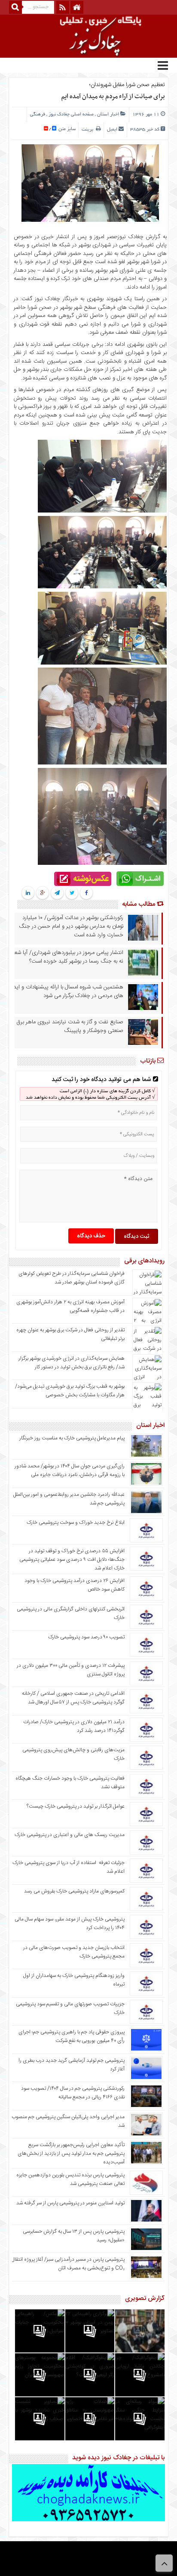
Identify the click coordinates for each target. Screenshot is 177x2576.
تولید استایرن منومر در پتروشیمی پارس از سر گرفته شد (70, 2203)
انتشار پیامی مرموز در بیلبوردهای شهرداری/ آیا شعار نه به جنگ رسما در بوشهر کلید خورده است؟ (67, 957)
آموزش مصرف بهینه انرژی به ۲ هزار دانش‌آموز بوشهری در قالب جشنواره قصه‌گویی (70, 1306)
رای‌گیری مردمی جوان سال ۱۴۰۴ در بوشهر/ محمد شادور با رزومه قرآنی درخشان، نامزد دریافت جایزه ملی (70, 1470)
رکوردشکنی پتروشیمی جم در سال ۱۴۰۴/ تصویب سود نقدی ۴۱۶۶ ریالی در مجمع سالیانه (73, 2093)
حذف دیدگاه (91, 1236)
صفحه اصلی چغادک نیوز (71, 115)
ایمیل (112, 130)
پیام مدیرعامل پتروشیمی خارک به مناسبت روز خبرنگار (72, 1438)
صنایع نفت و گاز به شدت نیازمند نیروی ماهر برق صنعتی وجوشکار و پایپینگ (70, 1026)
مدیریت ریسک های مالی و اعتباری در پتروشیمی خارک (69, 1835)
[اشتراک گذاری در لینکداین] (28, 893)
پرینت (89, 130)
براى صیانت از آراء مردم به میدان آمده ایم (113, 96)
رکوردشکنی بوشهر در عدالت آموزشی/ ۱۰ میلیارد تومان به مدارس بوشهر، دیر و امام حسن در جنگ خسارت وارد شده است (71, 926)
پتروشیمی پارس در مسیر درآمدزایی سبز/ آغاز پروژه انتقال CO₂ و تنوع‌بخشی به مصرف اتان (68, 2264)
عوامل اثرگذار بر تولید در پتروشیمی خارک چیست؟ (76, 1806)
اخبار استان (108, 115)
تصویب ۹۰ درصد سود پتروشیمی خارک (86, 1637)
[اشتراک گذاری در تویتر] (72, 893)
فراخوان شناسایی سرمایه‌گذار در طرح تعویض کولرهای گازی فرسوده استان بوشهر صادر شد (72, 1278)
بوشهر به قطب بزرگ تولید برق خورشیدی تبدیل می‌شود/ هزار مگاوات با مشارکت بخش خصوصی (70, 1391)
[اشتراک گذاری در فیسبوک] (86, 893)
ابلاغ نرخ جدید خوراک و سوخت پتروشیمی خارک (76, 1523)
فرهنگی (38, 115)
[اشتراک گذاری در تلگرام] (57, 893)
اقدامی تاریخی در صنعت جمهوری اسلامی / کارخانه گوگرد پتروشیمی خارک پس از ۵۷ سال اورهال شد (73, 1698)
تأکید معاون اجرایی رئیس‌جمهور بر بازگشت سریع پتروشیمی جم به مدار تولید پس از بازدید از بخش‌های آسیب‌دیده (71, 2153)
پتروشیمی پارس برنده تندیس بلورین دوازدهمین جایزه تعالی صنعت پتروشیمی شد (70, 2179)
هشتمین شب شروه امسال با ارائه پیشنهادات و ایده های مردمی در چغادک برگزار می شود (67, 991)
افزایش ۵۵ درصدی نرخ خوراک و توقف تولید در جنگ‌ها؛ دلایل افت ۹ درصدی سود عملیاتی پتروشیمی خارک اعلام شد (72, 1560)
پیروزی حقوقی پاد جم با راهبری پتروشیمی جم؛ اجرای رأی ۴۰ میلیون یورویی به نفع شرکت (72, 2036)
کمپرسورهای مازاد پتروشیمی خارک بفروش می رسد (74, 1891)
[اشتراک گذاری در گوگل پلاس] (42, 893)
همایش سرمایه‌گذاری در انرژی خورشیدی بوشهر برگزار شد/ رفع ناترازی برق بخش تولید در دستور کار (72, 1363)
